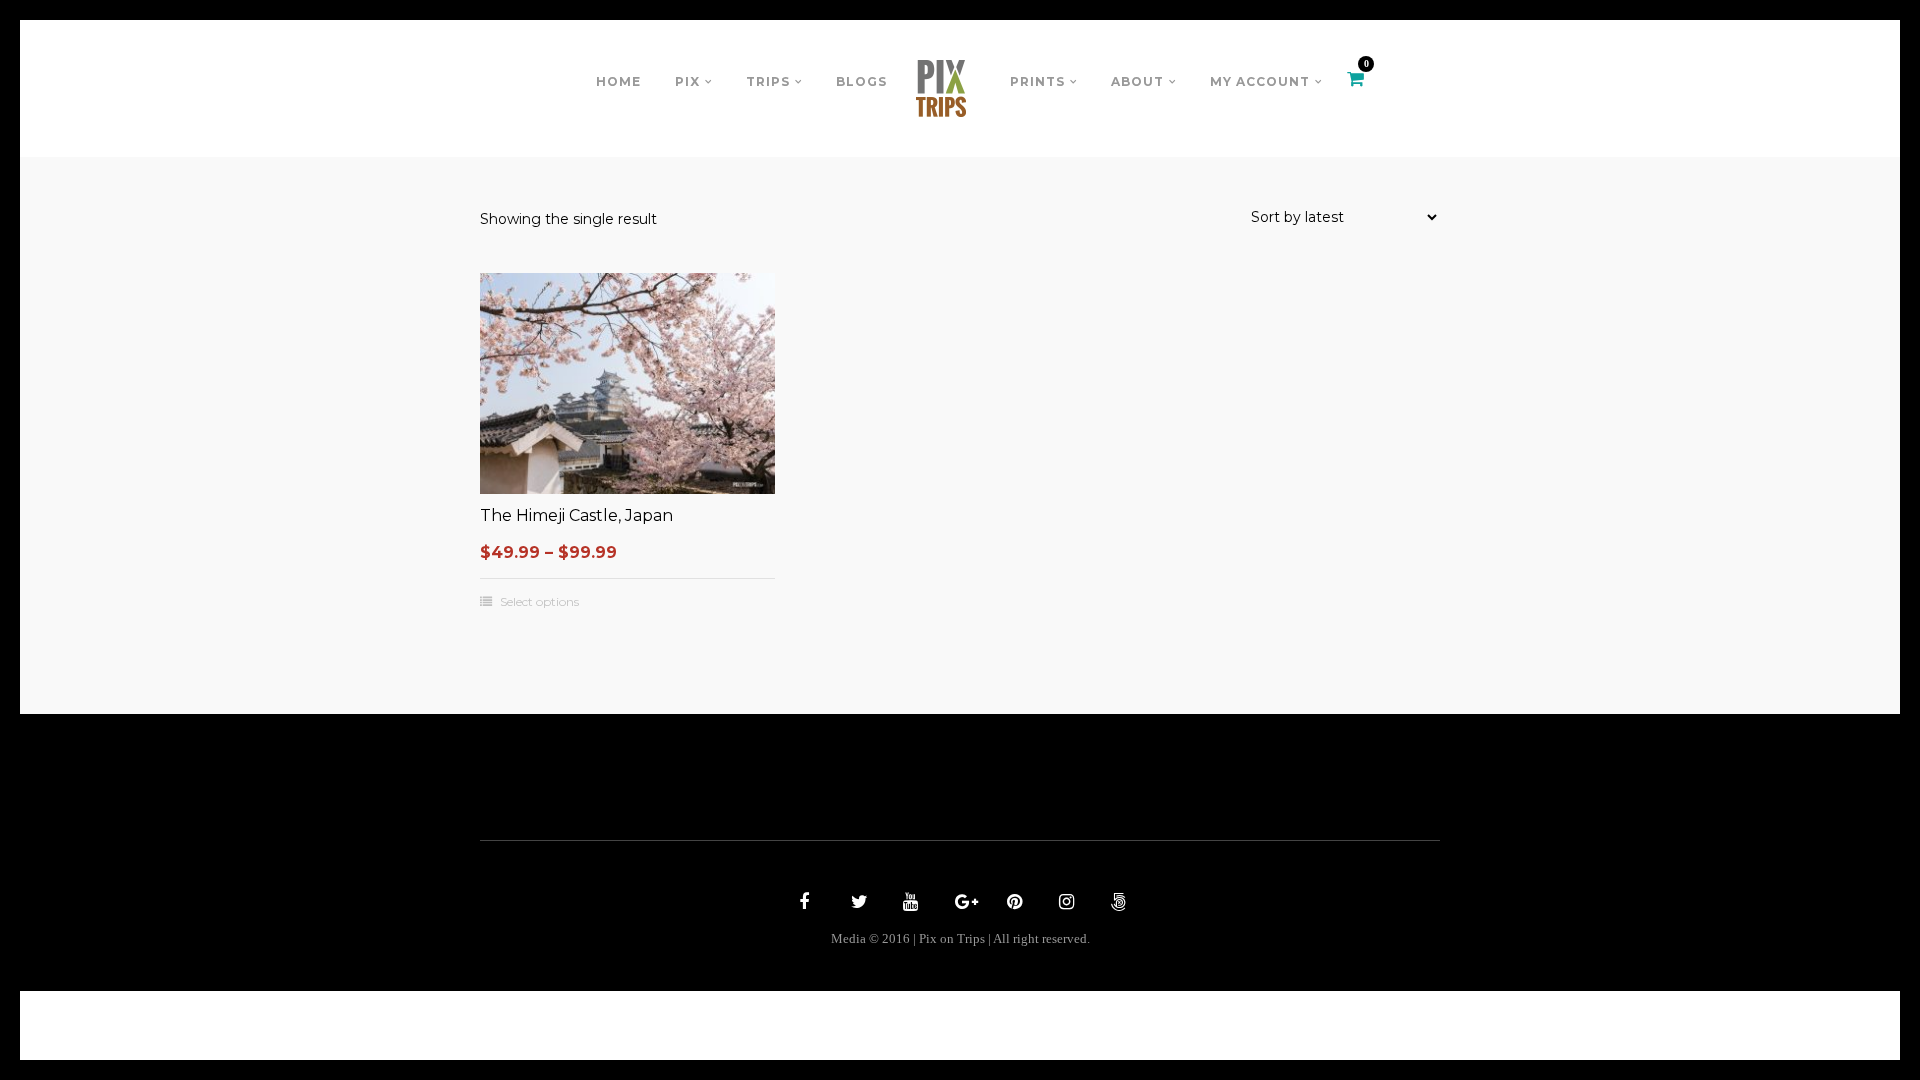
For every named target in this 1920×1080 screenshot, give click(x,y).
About (1137, 81)
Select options (539, 602)
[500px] (1116, 904)
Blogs (861, 81)
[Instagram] (1064, 904)
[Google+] (960, 904)
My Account (1260, 81)
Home (618, 81)
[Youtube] (908, 904)
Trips (768, 81)
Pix (687, 81)
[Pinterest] (1012, 904)
